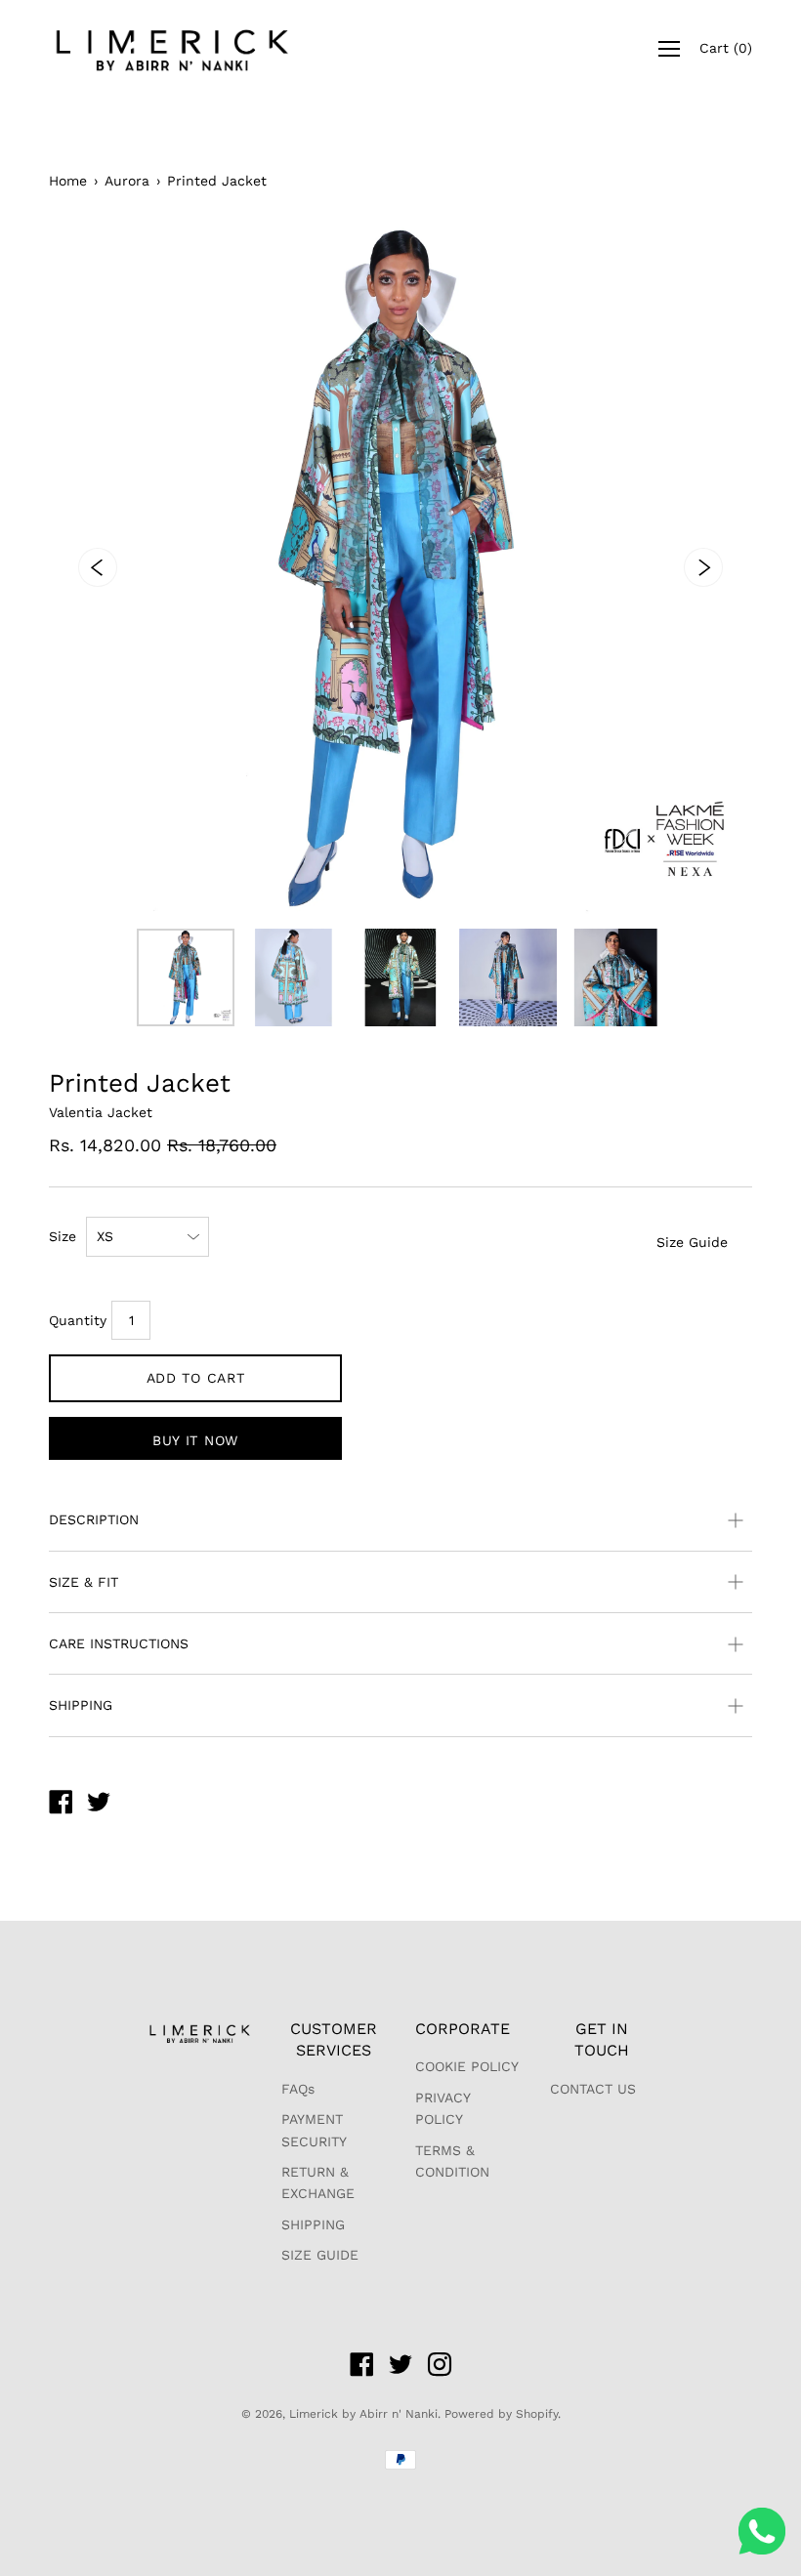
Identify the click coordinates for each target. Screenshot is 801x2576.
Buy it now (195, 1440)
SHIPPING (81, 1705)
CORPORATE (463, 2029)
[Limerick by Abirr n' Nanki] (61, 1805)
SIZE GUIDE (320, 2255)
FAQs (298, 2089)
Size (63, 1236)
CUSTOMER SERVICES (334, 2039)
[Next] (703, 567)
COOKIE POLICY (467, 2066)
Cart (726, 48)
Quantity (78, 1320)
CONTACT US (593, 2089)
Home (68, 181)
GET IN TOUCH (602, 2039)
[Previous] (98, 567)
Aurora (127, 181)
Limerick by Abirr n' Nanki (363, 2414)
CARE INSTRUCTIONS (119, 1643)
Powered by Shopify (501, 2414)
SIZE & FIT (84, 1582)
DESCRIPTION (94, 1519)
